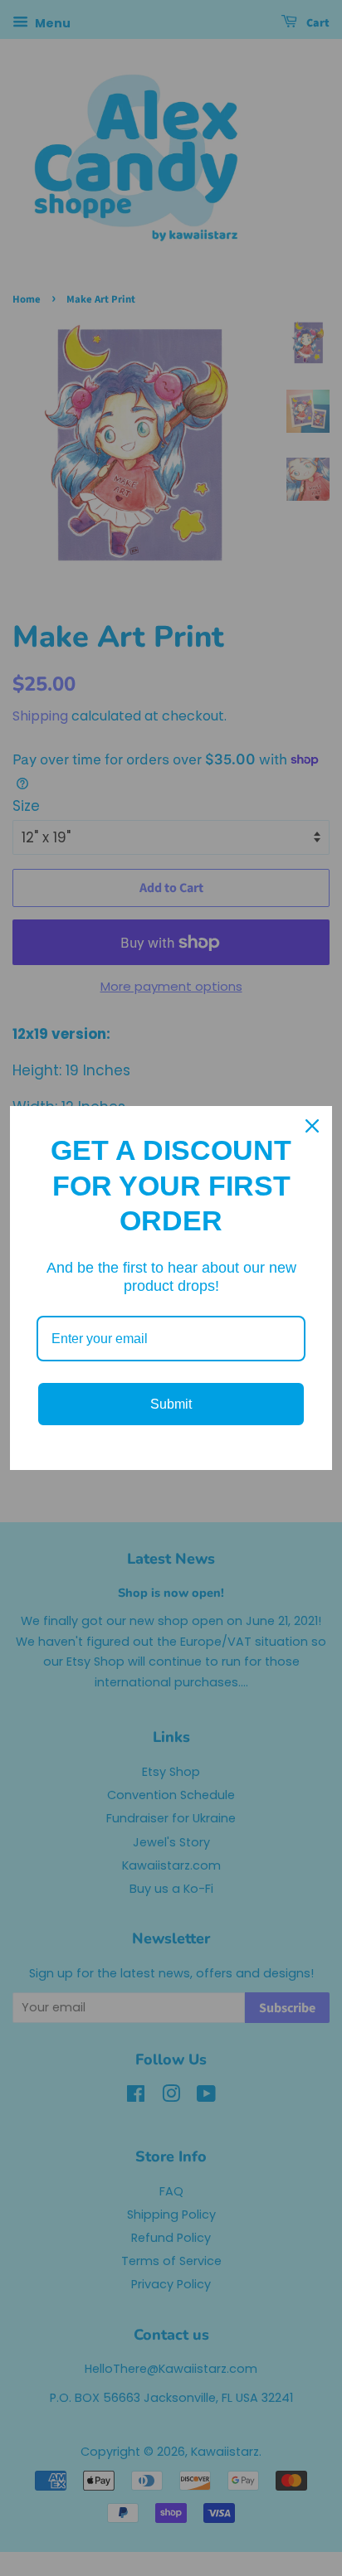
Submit (171, 1404)
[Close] (312, 1126)
